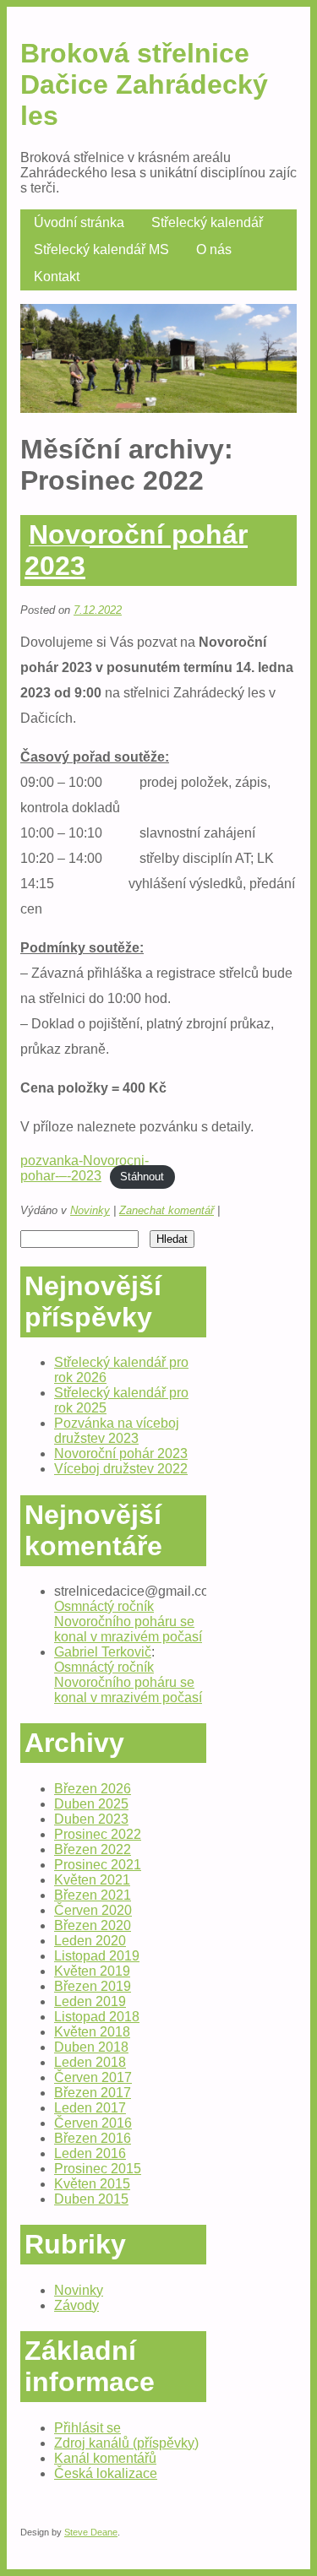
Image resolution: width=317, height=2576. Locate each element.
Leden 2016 (90, 2153)
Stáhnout (142, 1177)
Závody (77, 2305)
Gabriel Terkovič (103, 1652)
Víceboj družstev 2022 (121, 1469)
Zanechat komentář (167, 1210)
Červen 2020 (93, 1910)
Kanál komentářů (105, 2458)
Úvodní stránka (79, 222)
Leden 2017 (90, 2108)
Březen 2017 (93, 2093)
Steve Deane (91, 2532)
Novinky (90, 1210)
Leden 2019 (90, 2001)
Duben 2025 (91, 1804)
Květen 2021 (92, 1880)
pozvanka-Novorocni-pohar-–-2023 (85, 1168)
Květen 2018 (92, 2032)
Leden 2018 (90, 2062)
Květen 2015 (92, 2184)
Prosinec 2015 (98, 2169)
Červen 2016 (93, 2123)
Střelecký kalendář (207, 222)
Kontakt (57, 277)
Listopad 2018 (97, 2017)
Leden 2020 (90, 1941)
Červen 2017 (93, 2077)
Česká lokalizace (106, 2473)
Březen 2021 (93, 1895)
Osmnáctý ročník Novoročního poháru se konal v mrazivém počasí (128, 1622)
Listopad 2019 (97, 1956)
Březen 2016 (93, 2138)
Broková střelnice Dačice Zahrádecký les (144, 84)
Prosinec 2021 (98, 1865)
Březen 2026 (93, 1789)
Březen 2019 (93, 1986)
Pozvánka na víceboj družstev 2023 (117, 1431)
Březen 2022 (93, 1849)
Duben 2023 (91, 1819)
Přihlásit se (87, 2428)
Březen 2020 (93, 1925)
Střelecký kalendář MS (101, 249)
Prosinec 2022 (98, 1834)
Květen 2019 (92, 1971)
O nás (214, 249)
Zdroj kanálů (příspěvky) (126, 2443)
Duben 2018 (91, 2047)
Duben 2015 (91, 2199)
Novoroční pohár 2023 (136, 550)
